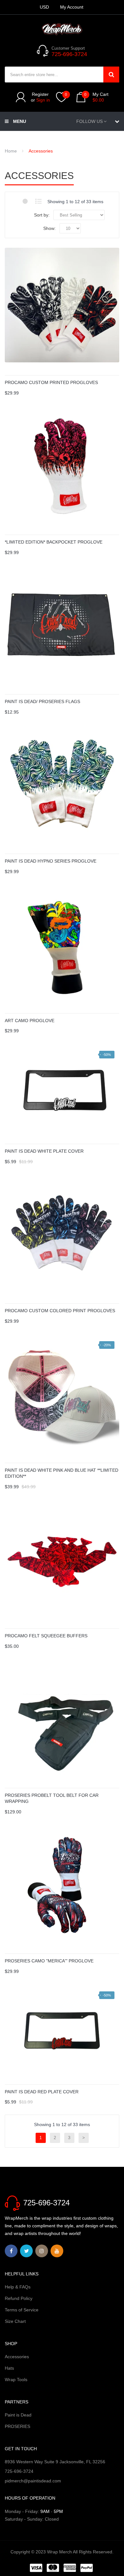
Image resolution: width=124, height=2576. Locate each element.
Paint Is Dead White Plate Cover (44, 1151)
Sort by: (42, 215)
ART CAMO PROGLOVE (30, 1021)
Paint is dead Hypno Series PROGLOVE (51, 861)
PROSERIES (17, 2426)
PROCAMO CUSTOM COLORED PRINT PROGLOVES (60, 1311)
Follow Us (90, 121)
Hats (9, 2368)
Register (40, 94)
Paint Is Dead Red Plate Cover (42, 2092)
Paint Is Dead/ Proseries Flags (42, 701)
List (38, 201)
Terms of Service (22, 2310)
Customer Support (68, 48)
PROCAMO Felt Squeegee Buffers (46, 1636)
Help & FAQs (18, 2287)
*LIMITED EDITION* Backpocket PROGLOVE (54, 542)
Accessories (17, 2357)
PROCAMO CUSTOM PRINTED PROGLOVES (51, 382)
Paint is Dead (18, 2415)
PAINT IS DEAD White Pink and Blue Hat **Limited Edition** (62, 1473)
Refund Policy (19, 2298)
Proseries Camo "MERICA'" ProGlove (49, 1961)
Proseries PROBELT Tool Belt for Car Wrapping (52, 1798)
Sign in (43, 100)
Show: (49, 228)
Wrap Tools (16, 2380)
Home (11, 151)
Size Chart (15, 2321)
